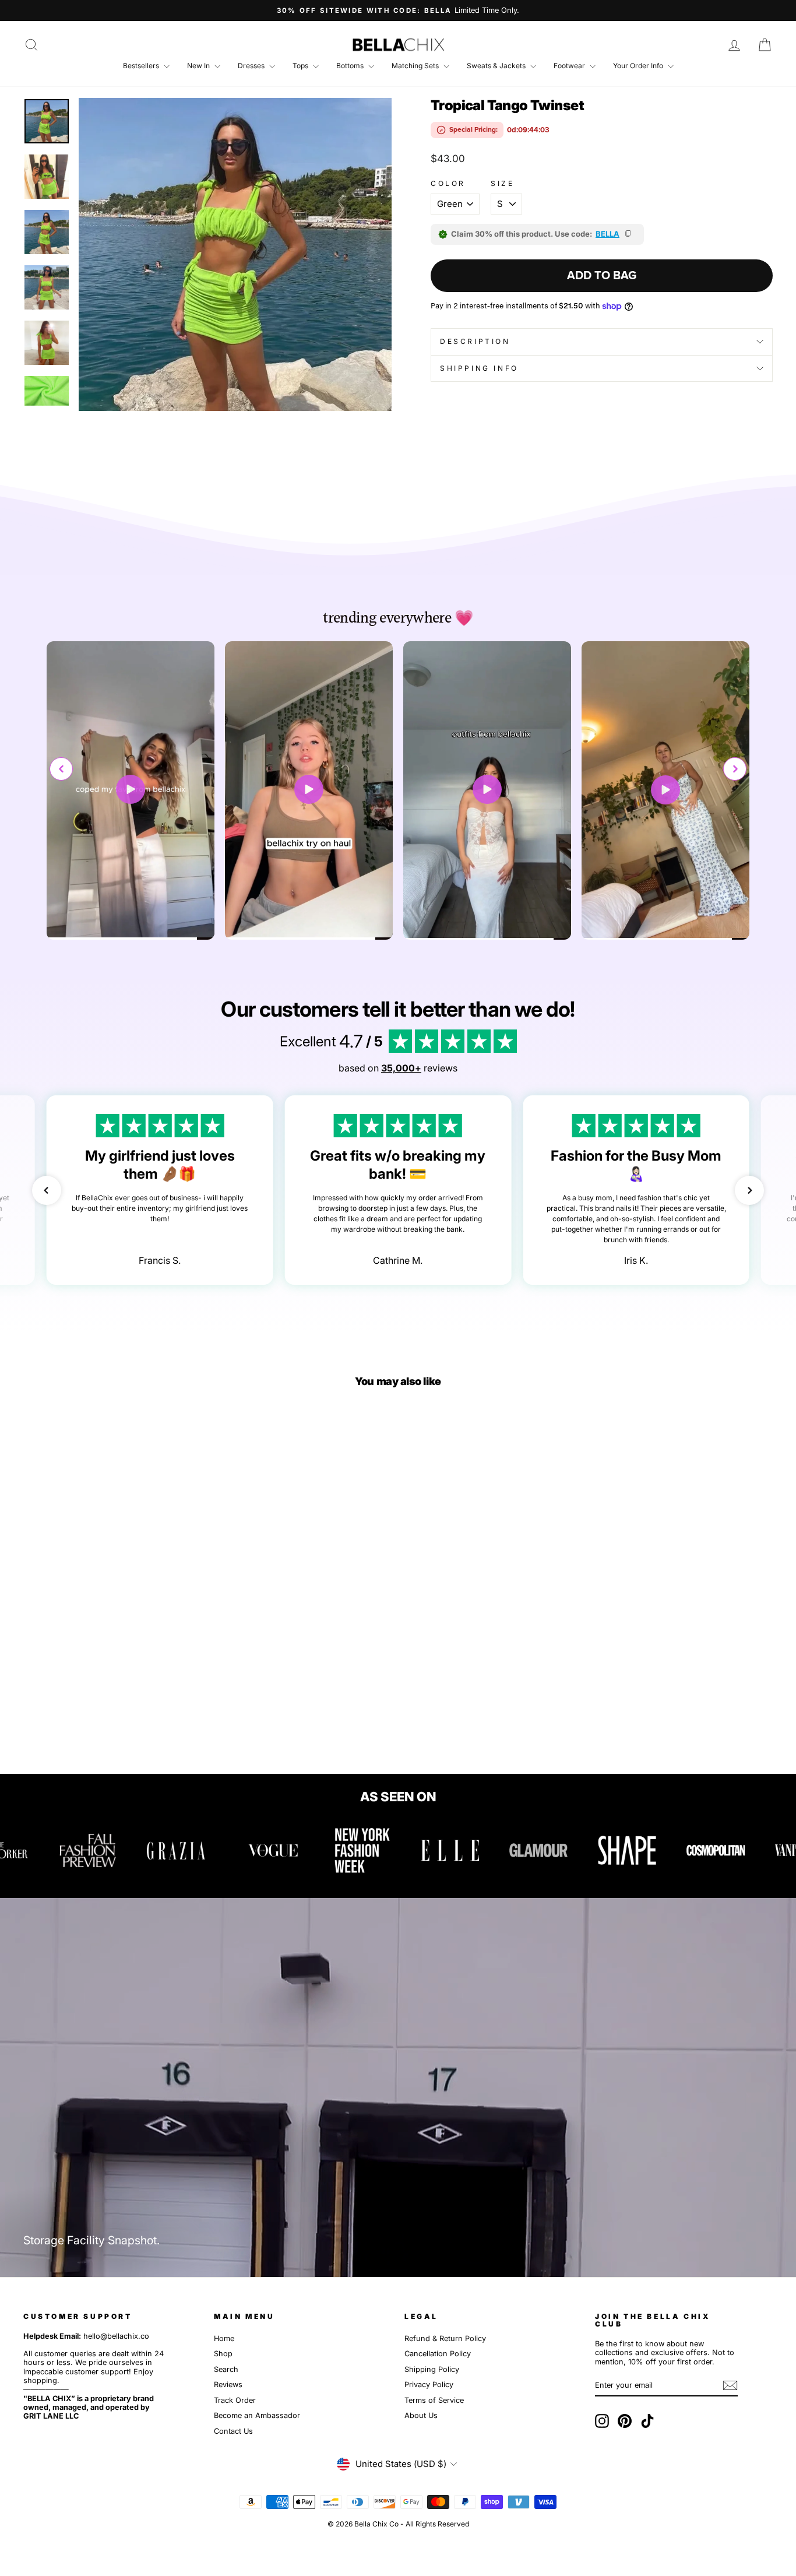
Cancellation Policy (438, 2354)
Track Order (235, 2400)
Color (448, 184)
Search (226, 2369)
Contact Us (233, 2431)
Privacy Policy (429, 2385)
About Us (421, 2415)
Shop (223, 2354)
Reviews (228, 2385)
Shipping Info (479, 368)
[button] (735, 769)
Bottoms (351, 66)
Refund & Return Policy (445, 2338)
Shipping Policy (432, 2369)
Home (224, 2338)
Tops (301, 66)
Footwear (570, 66)
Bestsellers (142, 66)
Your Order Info (639, 66)
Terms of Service (434, 2400)
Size (502, 184)
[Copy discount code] (629, 234)
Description (475, 341)
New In (199, 66)
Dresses (252, 66)
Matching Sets (416, 66)
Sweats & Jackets (497, 66)
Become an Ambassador (257, 2415)
